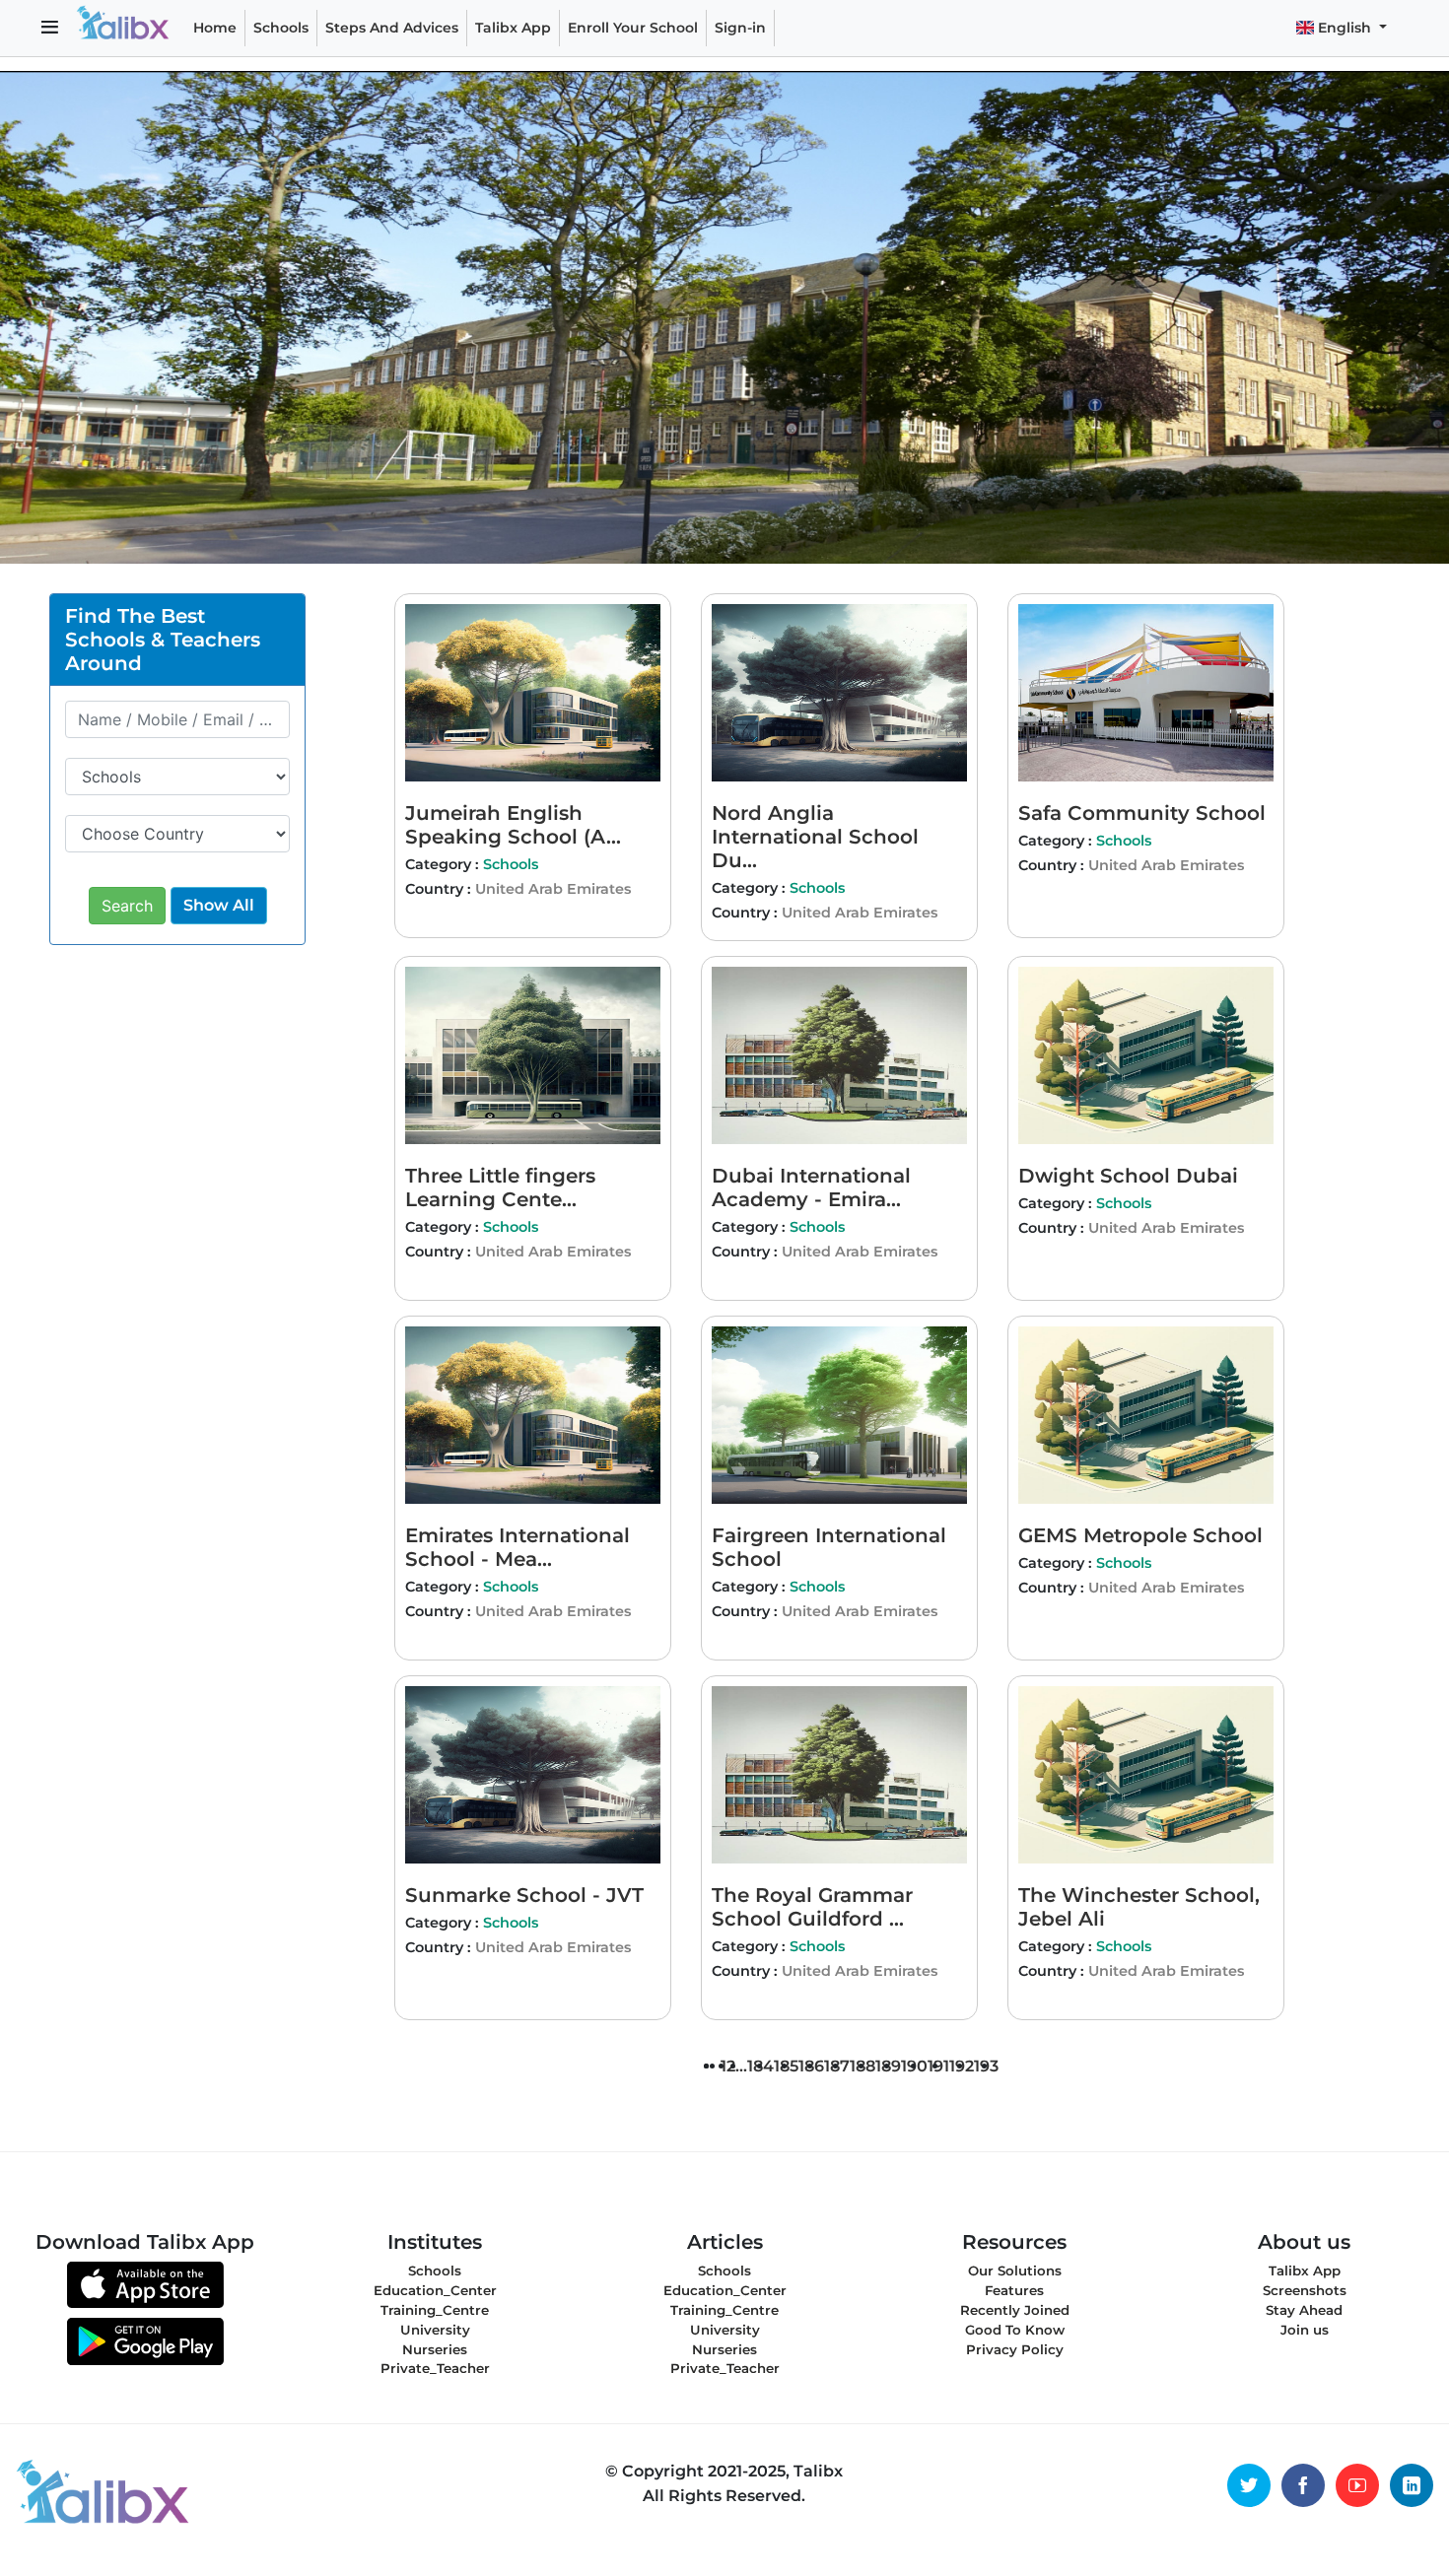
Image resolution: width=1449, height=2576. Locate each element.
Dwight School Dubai (1128, 1176)
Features (1014, 2290)
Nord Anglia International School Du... (815, 837)
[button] (50, 29)
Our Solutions (1015, 2271)
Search (127, 906)
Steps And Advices (396, 27)
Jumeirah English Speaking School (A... (513, 825)
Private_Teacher (435, 2368)
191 (938, 2066)
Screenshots (1305, 2290)
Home (215, 28)
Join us (1305, 2330)
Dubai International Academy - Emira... (811, 1187)
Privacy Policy (1015, 2349)
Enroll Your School (633, 28)
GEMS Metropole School (1140, 1535)
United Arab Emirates (553, 889)
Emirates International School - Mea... (517, 1547)
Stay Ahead (1304, 2310)
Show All (219, 905)
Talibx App (513, 28)
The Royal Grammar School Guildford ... (812, 1907)
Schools (281, 28)
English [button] (1345, 28)
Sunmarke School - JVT (524, 1895)
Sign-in (740, 28)
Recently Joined (1015, 2310)
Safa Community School (1142, 813)
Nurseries (435, 2349)
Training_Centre (435, 2310)
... (741, 2066)
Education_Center (435, 2290)
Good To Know (1015, 2330)
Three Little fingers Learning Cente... (500, 1187)
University (435, 2330)
